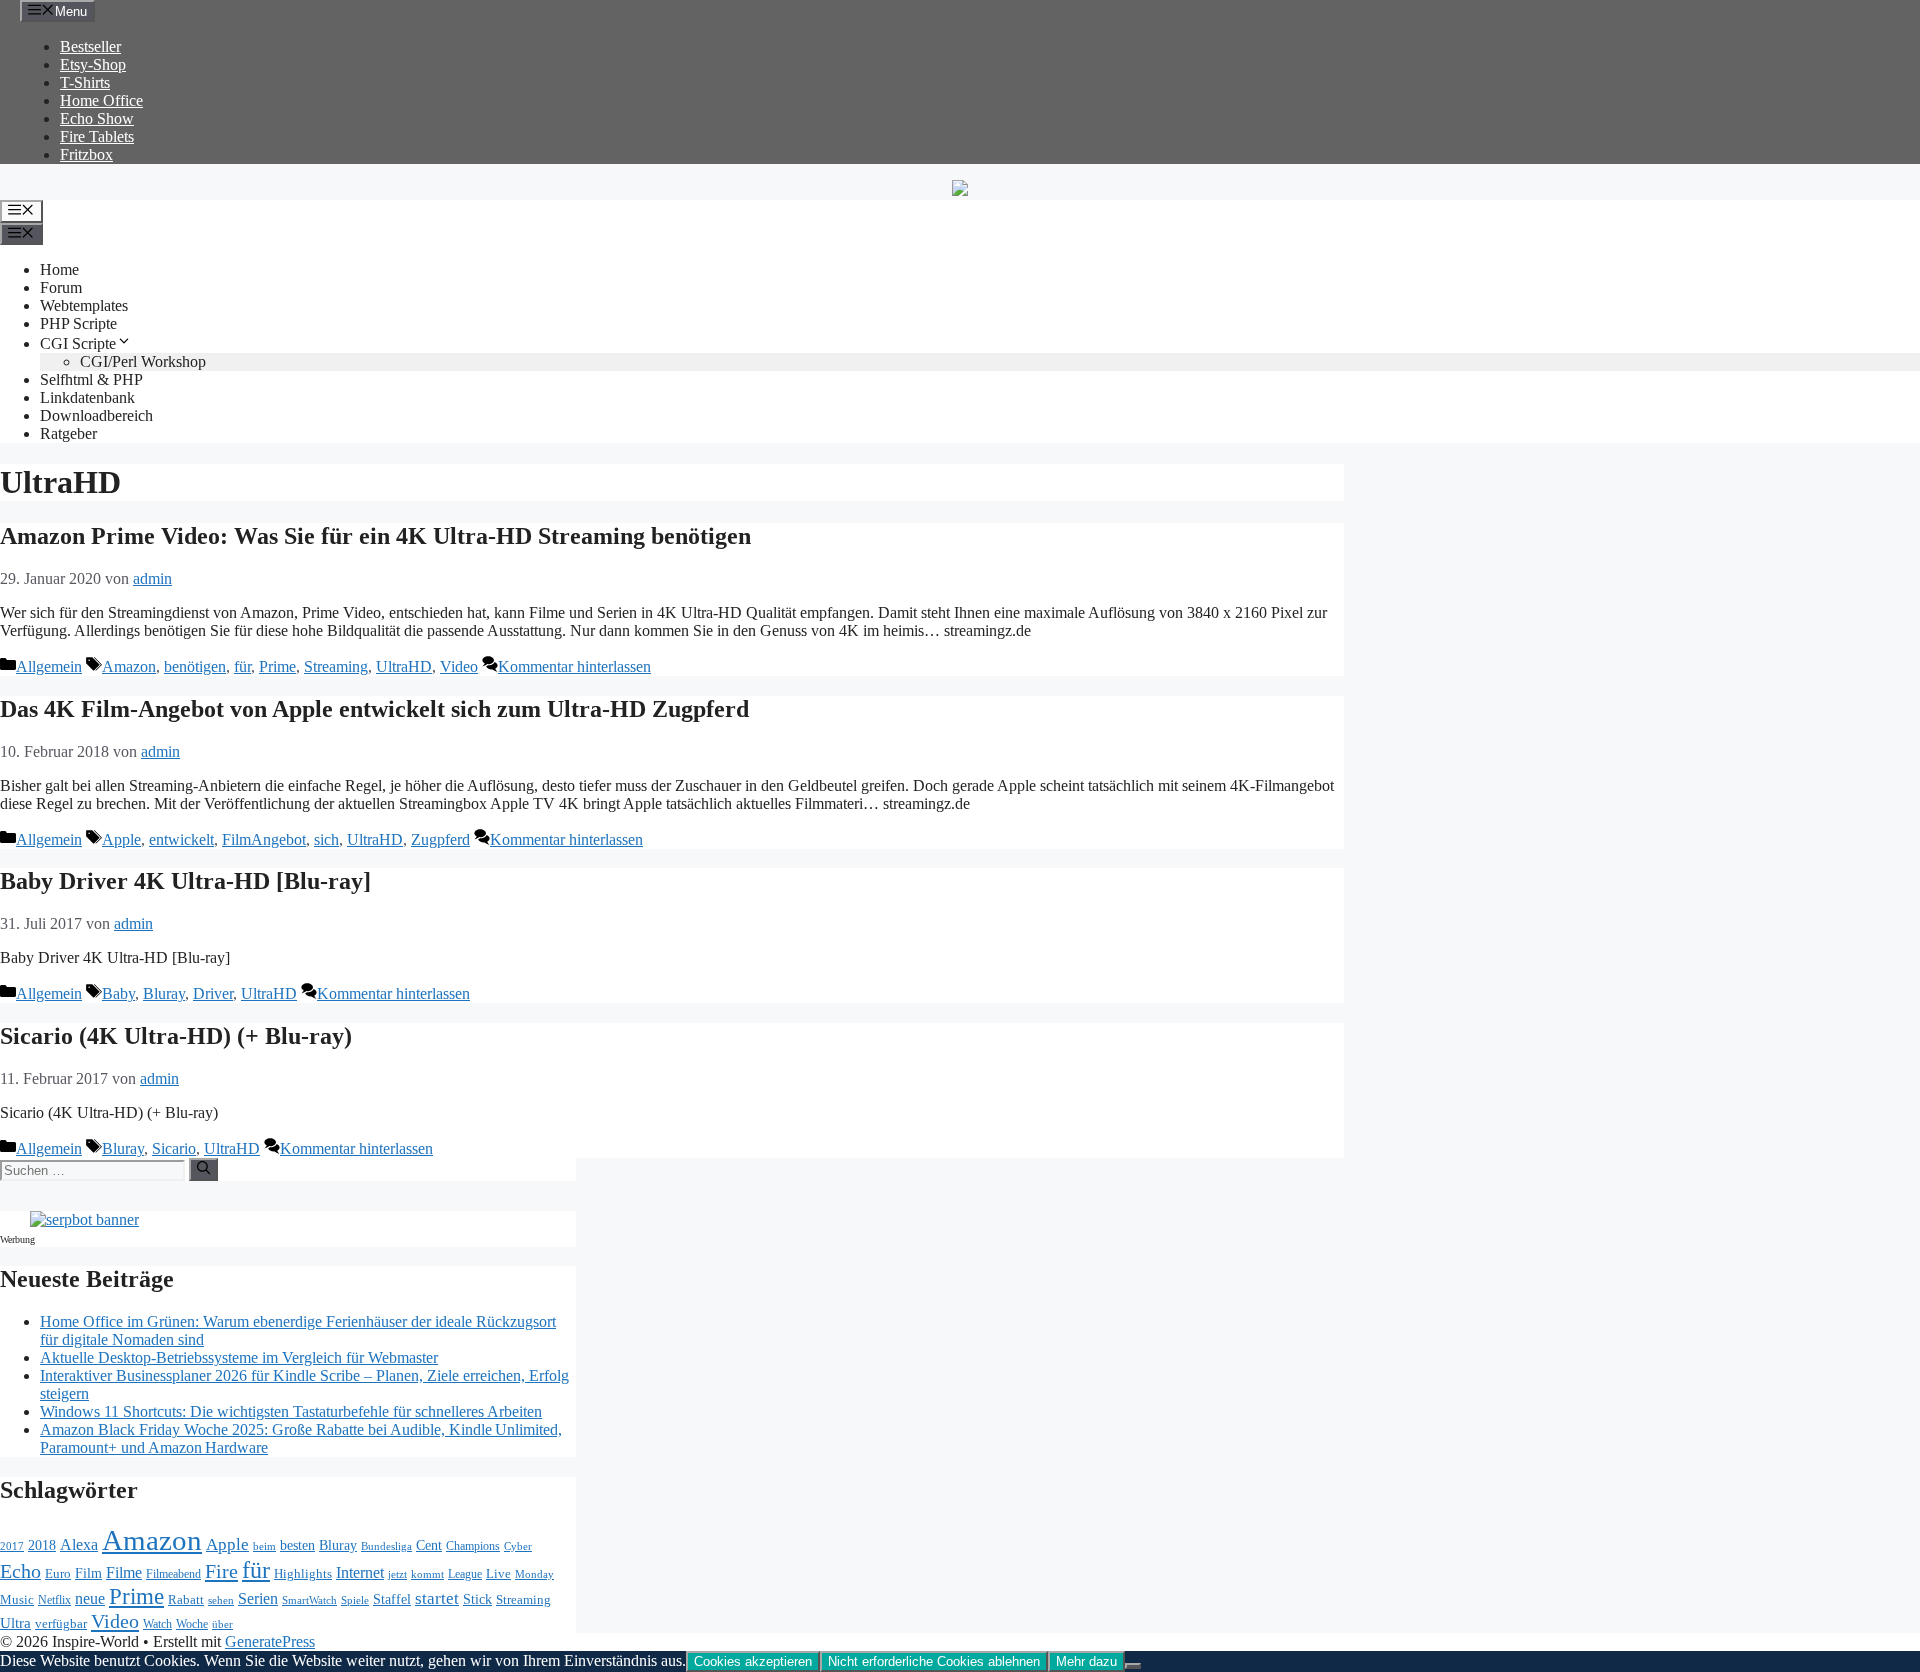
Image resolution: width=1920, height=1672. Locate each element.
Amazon (129, 666)
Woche (192, 1624)
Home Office (101, 100)
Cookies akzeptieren (753, 1661)
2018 (42, 1545)
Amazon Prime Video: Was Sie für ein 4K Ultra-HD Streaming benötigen (375, 536)
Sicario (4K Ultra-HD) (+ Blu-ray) (176, 1036)
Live (498, 1573)
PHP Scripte (78, 323)
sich (326, 839)
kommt (427, 1574)
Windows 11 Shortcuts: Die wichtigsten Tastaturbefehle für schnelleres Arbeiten (291, 1411)
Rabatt (186, 1599)
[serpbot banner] (84, 1219)
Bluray (164, 993)
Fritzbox (86, 154)
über (222, 1624)
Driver (213, 993)
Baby (118, 993)
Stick (477, 1599)
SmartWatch (309, 1600)
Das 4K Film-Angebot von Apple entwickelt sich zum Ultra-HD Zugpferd (374, 709)
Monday (534, 1574)
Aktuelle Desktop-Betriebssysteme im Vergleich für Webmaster (239, 1357)
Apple (121, 839)
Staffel (392, 1599)
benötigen (195, 666)
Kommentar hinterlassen (574, 666)
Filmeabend (173, 1574)
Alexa (79, 1544)
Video (459, 666)
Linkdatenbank (87, 397)
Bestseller (90, 46)
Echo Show (97, 118)
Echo (20, 1571)
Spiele (355, 1600)
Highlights (303, 1573)
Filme (124, 1572)
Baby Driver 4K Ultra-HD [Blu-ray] (185, 881)
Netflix (54, 1600)
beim (264, 1546)
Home (59, 269)
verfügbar (61, 1623)
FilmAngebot (264, 839)
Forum (61, 287)
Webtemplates (84, 305)
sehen (221, 1600)
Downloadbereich (96, 415)
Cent (429, 1545)
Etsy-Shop (93, 64)
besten (297, 1545)
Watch (157, 1624)
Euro (58, 1574)
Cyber (518, 1546)
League (465, 1574)
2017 (12, 1546)
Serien (258, 1598)
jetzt (397, 1574)
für (242, 666)
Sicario (174, 1148)
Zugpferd (440, 839)
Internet (360, 1572)
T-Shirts (85, 82)
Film (88, 1573)
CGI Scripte (78, 343)
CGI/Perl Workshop (143, 361)
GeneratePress (270, 1641)
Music (17, 1599)
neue (90, 1598)
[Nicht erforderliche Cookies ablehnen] (1133, 1666)
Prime (277, 666)
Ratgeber (68, 433)
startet (437, 1598)
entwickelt (181, 839)
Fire (221, 1571)
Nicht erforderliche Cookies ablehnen (934, 1661)
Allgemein (49, 666)
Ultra (15, 1623)
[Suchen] (203, 1169)
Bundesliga (386, 1546)
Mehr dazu (1086, 1661)
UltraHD (404, 666)
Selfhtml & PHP (91, 379)
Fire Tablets (97, 136)
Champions (473, 1546)
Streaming (336, 666)
